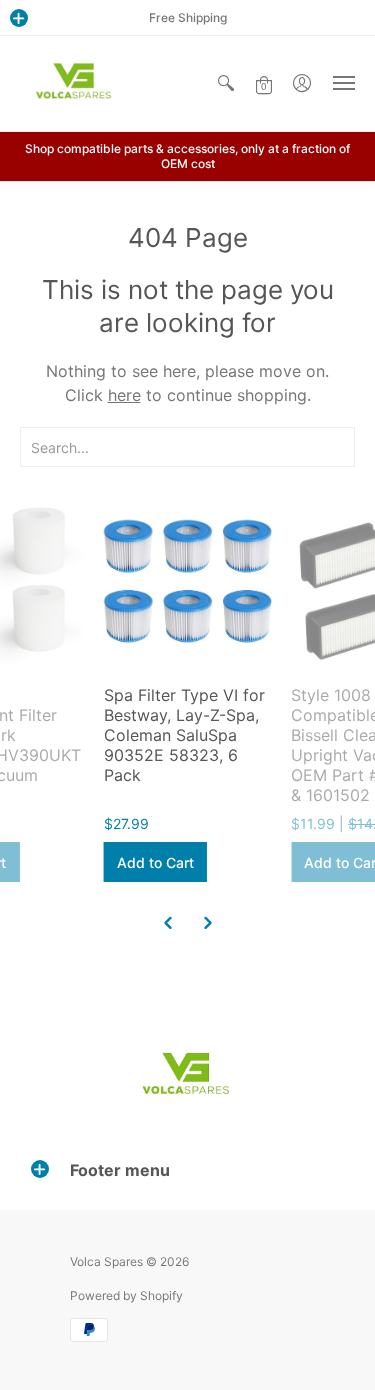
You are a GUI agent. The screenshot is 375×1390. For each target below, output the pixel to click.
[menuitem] (226, 83)
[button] (19, 18)
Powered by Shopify (126, 1295)
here (124, 395)
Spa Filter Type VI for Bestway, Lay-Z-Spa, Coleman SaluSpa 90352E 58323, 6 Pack (184, 735)
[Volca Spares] (75, 83)
